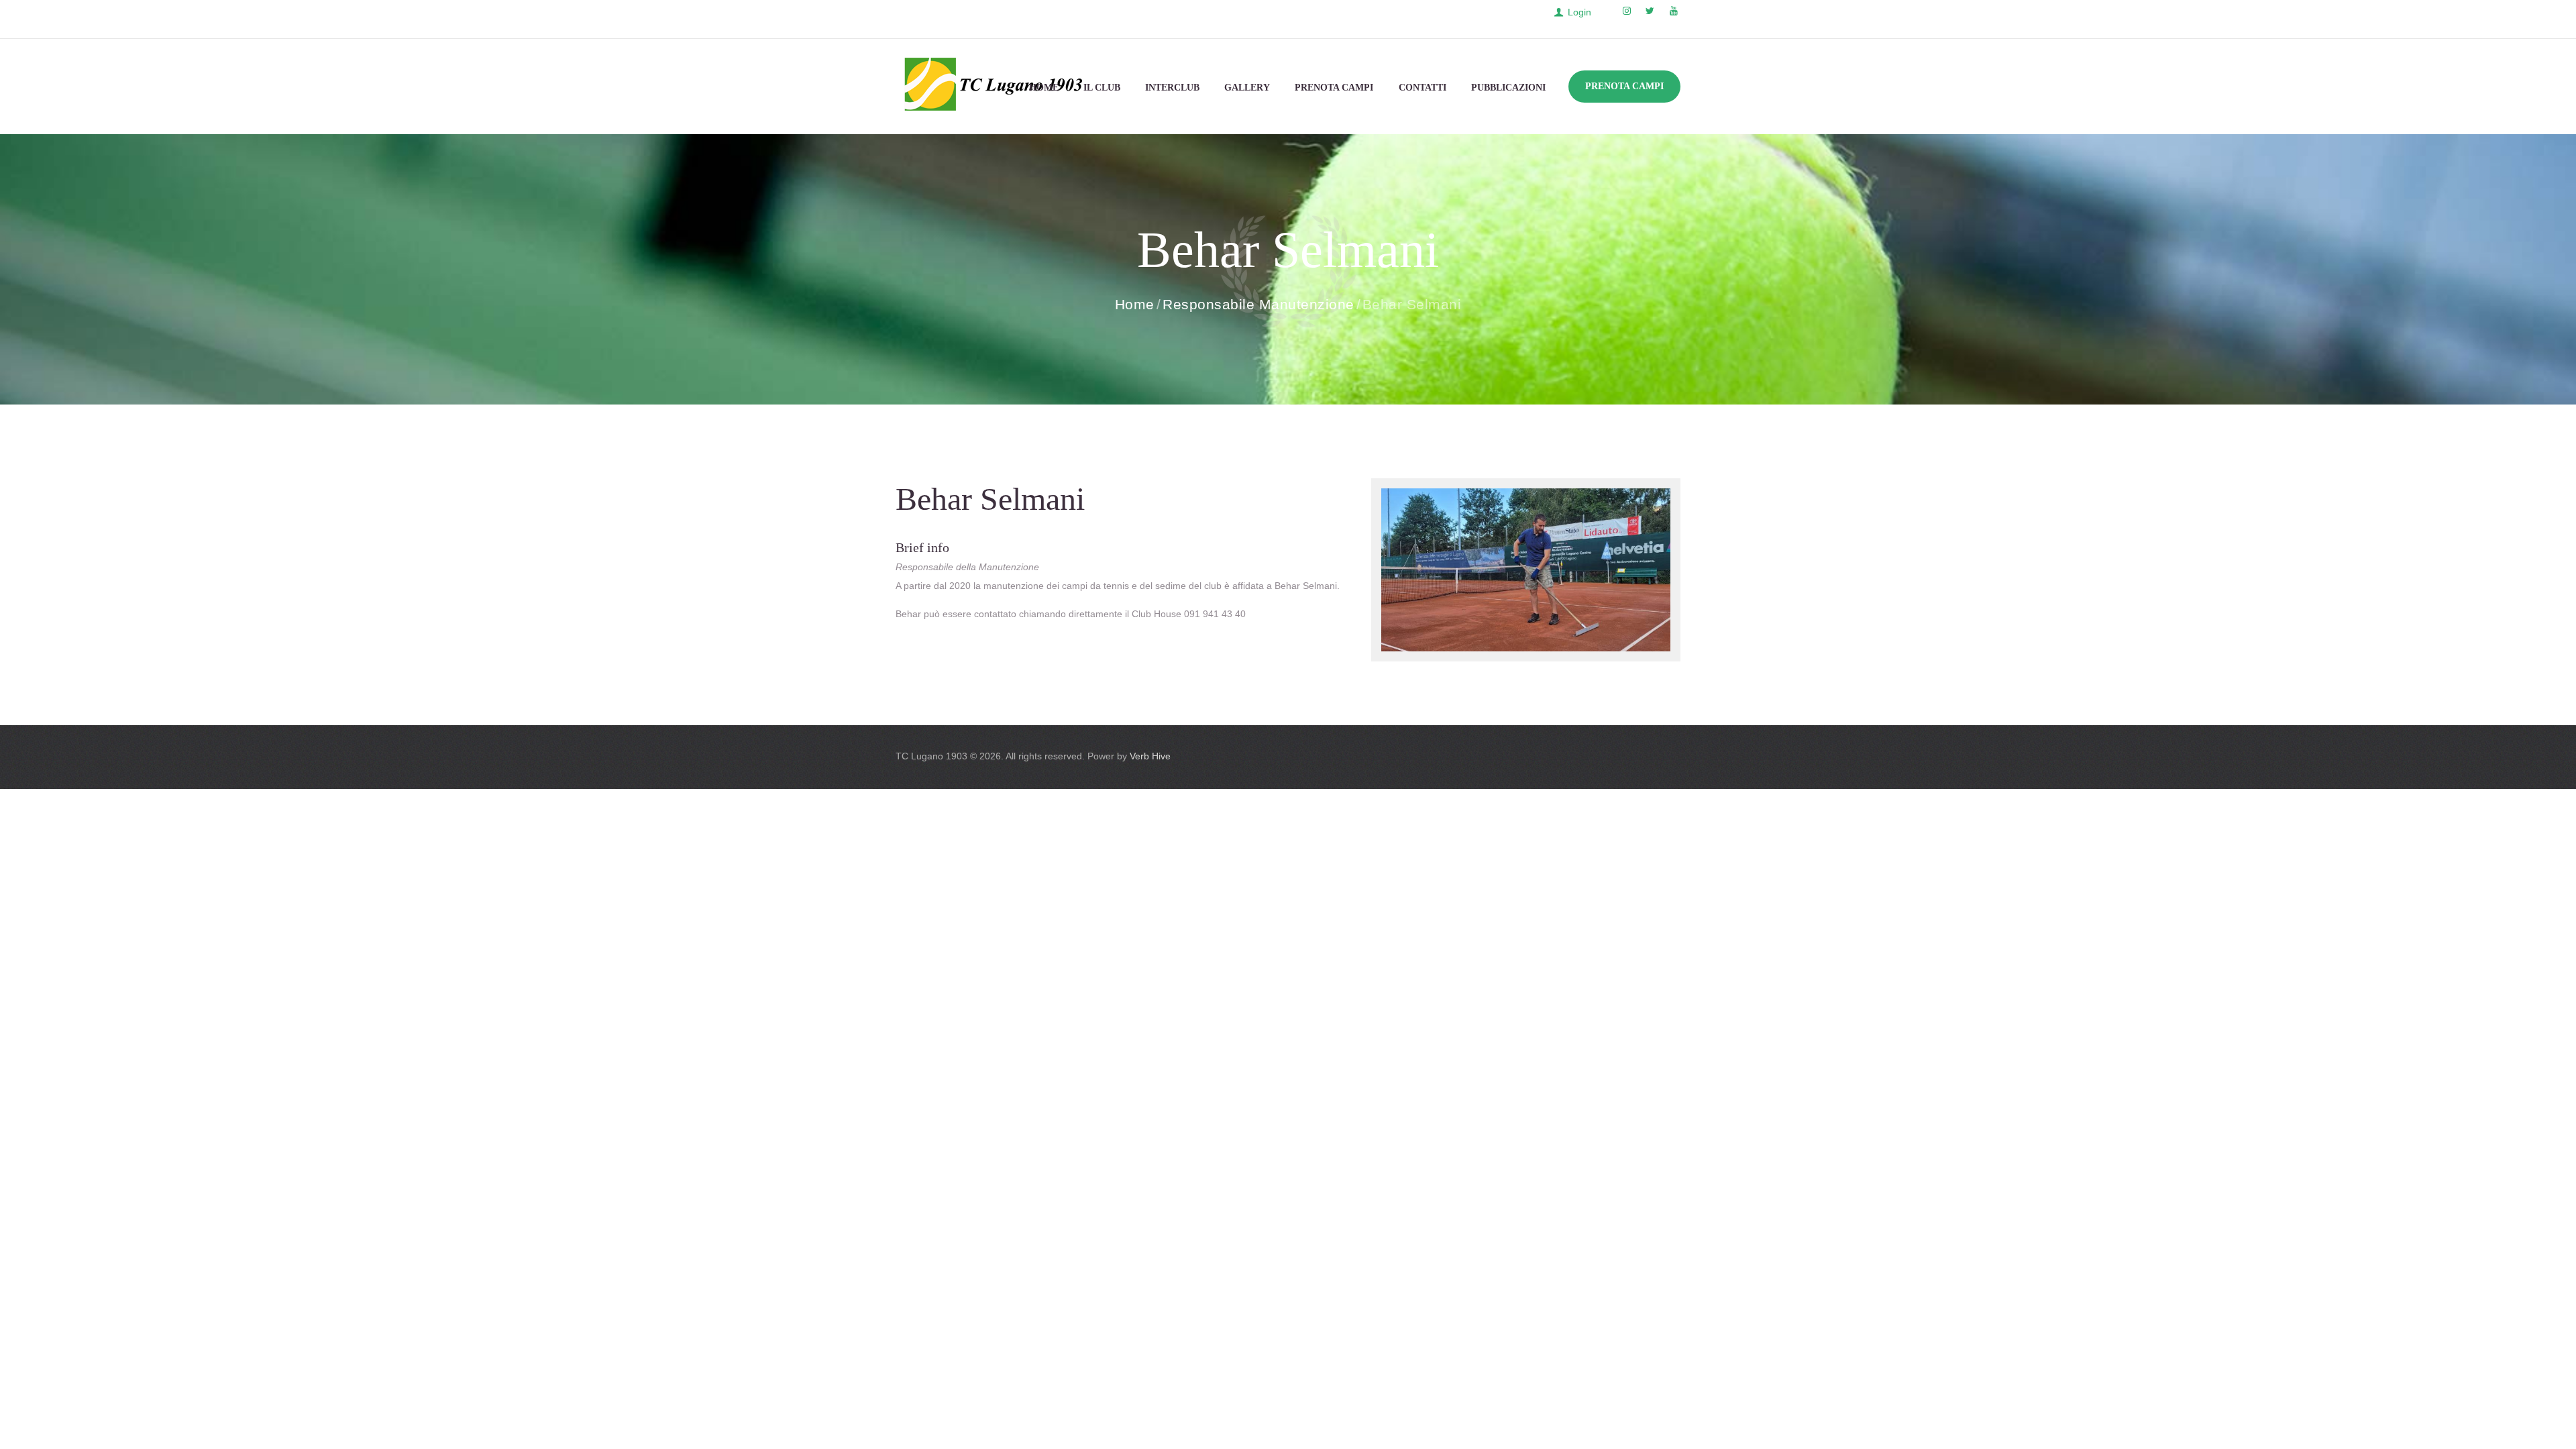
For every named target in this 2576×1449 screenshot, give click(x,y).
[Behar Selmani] (1526, 570)
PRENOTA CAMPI (1624, 86)
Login (1579, 12)
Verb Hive (1150, 756)
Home (1135, 304)
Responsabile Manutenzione (1258, 304)
